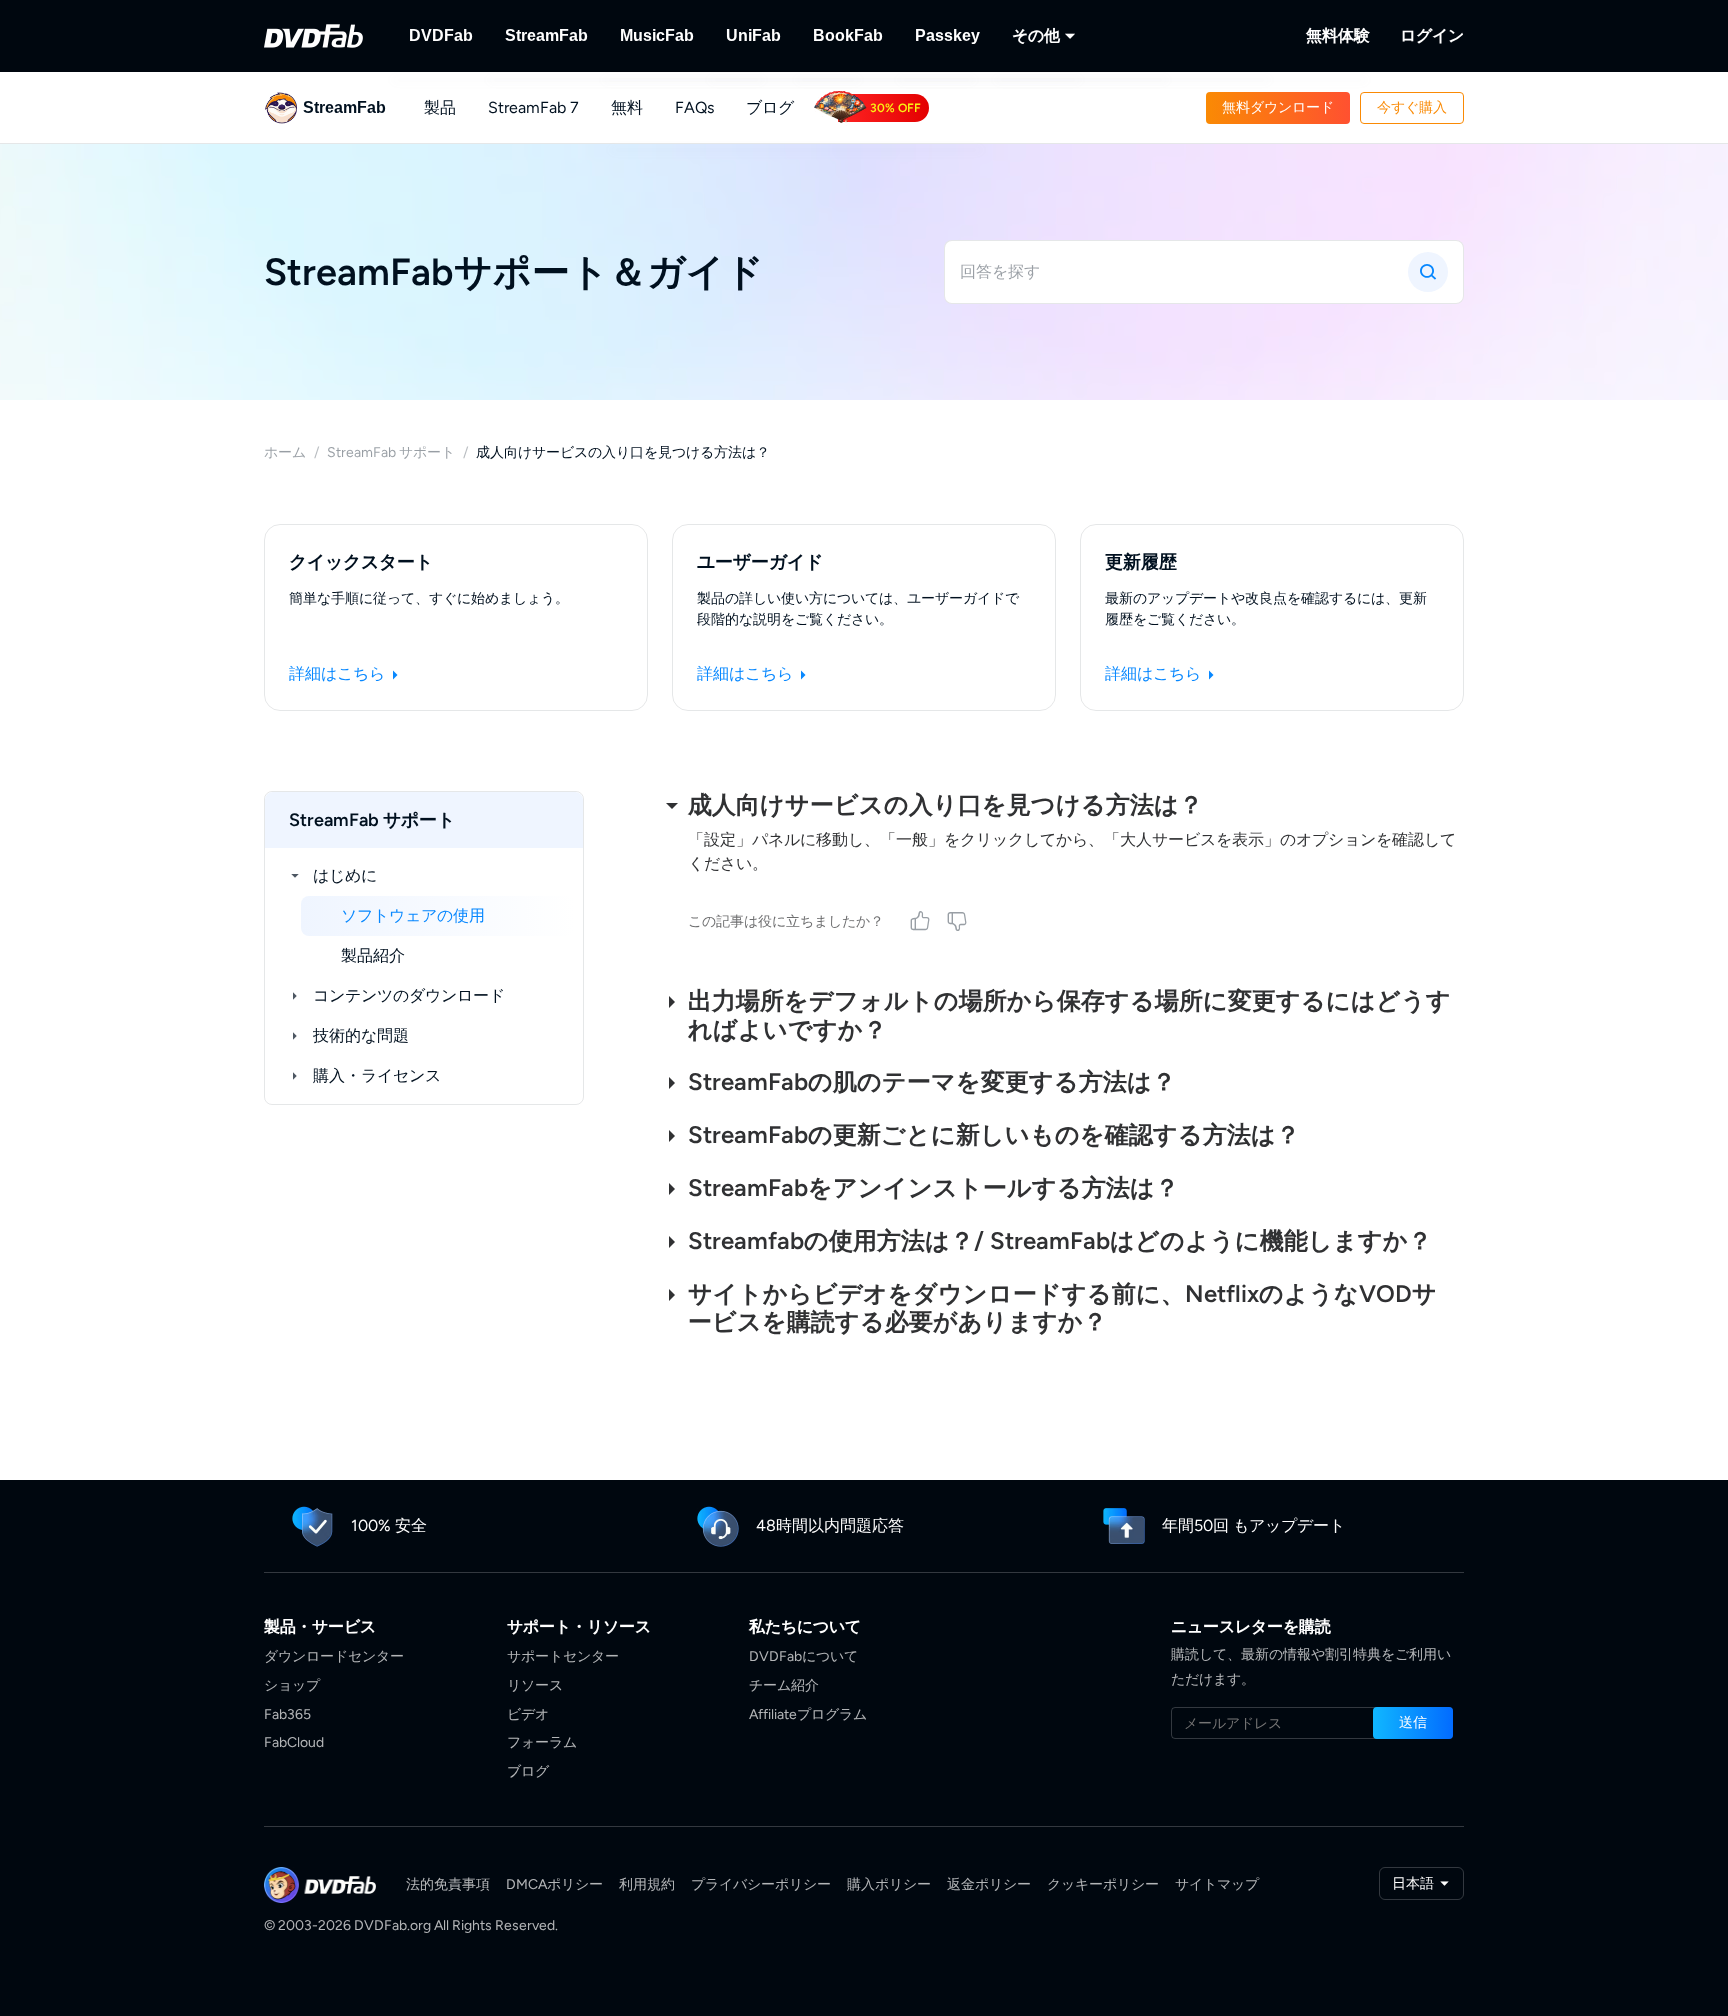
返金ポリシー (989, 1884)
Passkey (947, 35)
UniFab (753, 35)
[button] (1278, 108)
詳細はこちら (339, 673)
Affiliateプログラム (808, 1714)
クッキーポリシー (1103, 1884)
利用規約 (647, 1884)
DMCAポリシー (554, 1884)
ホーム (285, 452)
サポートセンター (563, 1656)
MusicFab (657, 35)
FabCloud (294, 1742)
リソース (535, 1685)
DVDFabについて (803, 1656)
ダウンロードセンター (334, 1656)
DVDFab (441, 35)
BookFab (848, 35)
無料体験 (1338, 35)
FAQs (694, 107)
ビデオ (528, 1714)
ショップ (292, 1685)
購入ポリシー (889, 1884)
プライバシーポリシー (761, 1884)
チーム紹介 (784, 1685)
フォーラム (542, 1742)
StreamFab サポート (391, 452)
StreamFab (546, 35)
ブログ (770, 107)
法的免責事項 (448, 1884)
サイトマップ (1217, 1884)
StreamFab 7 (533, 107)
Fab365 (287, 1714)
